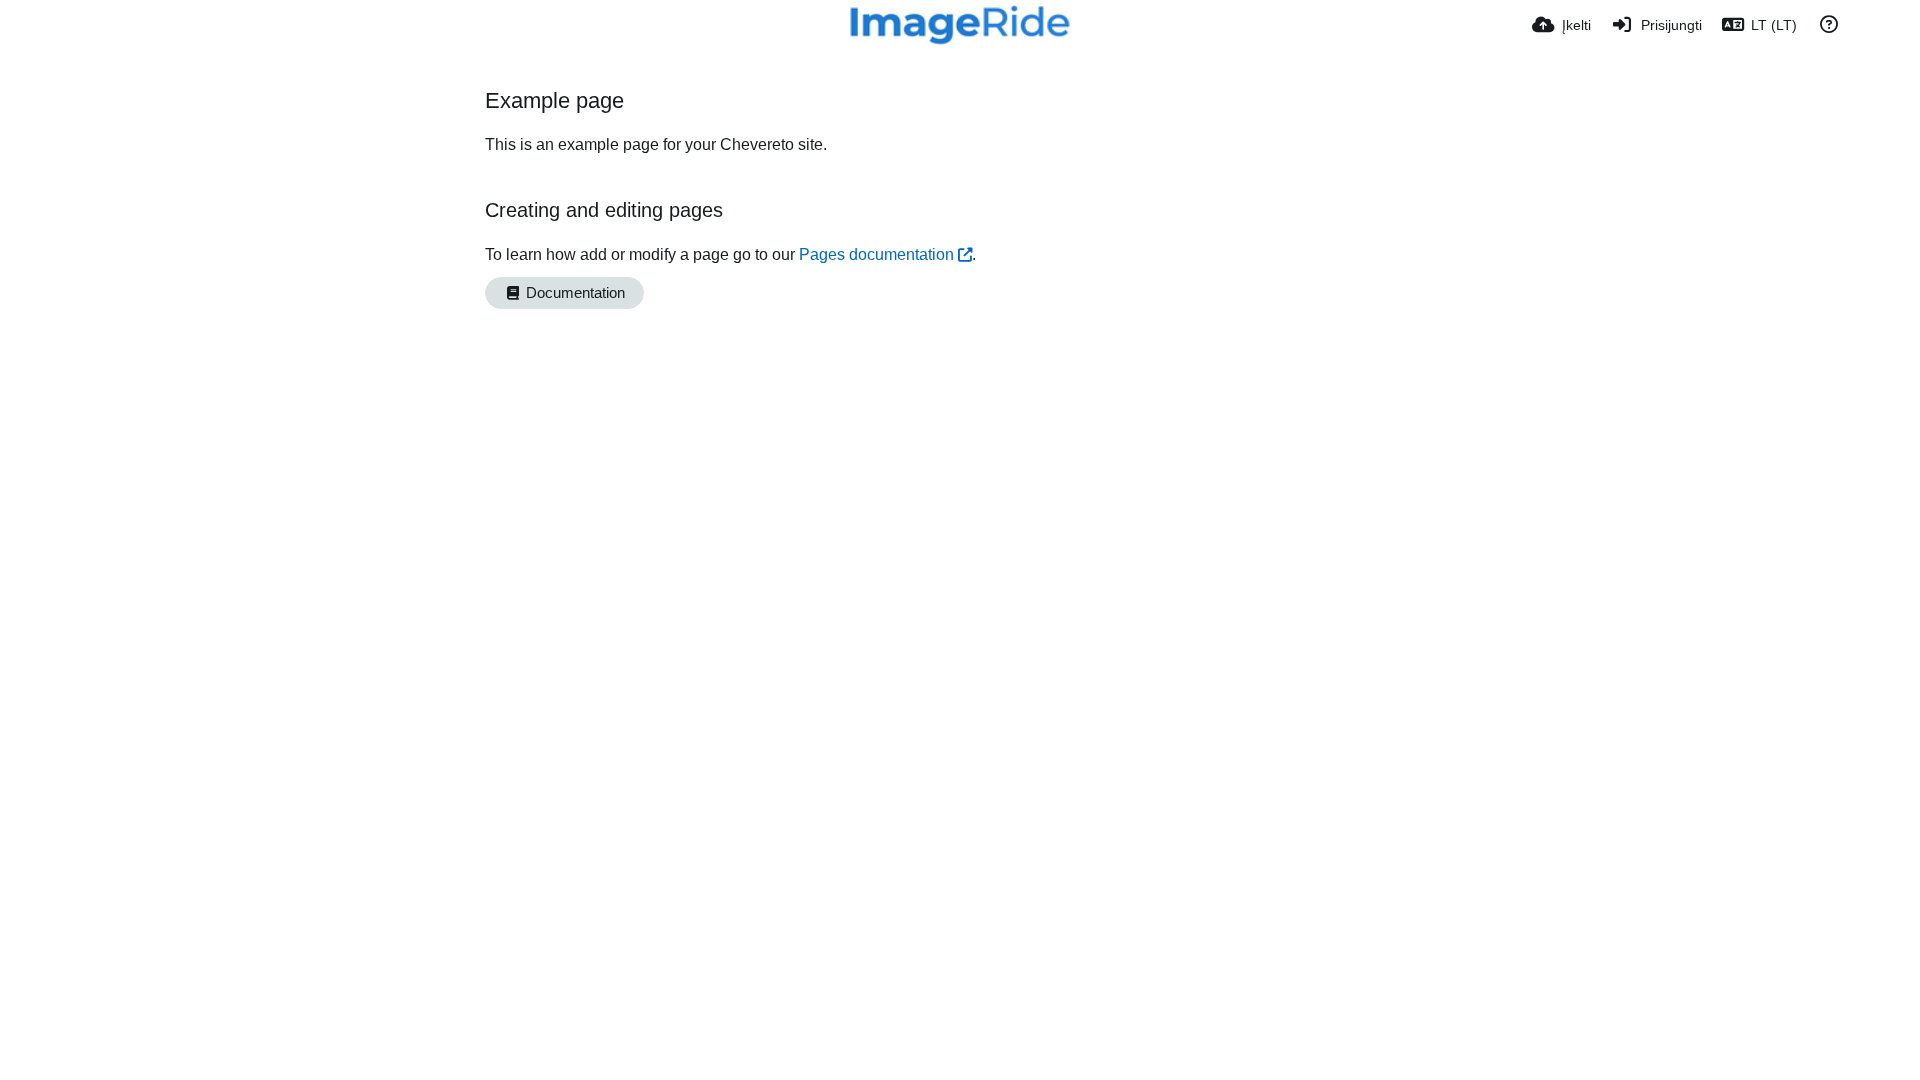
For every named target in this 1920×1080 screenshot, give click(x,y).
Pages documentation (876, 254)
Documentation (573, 293)
